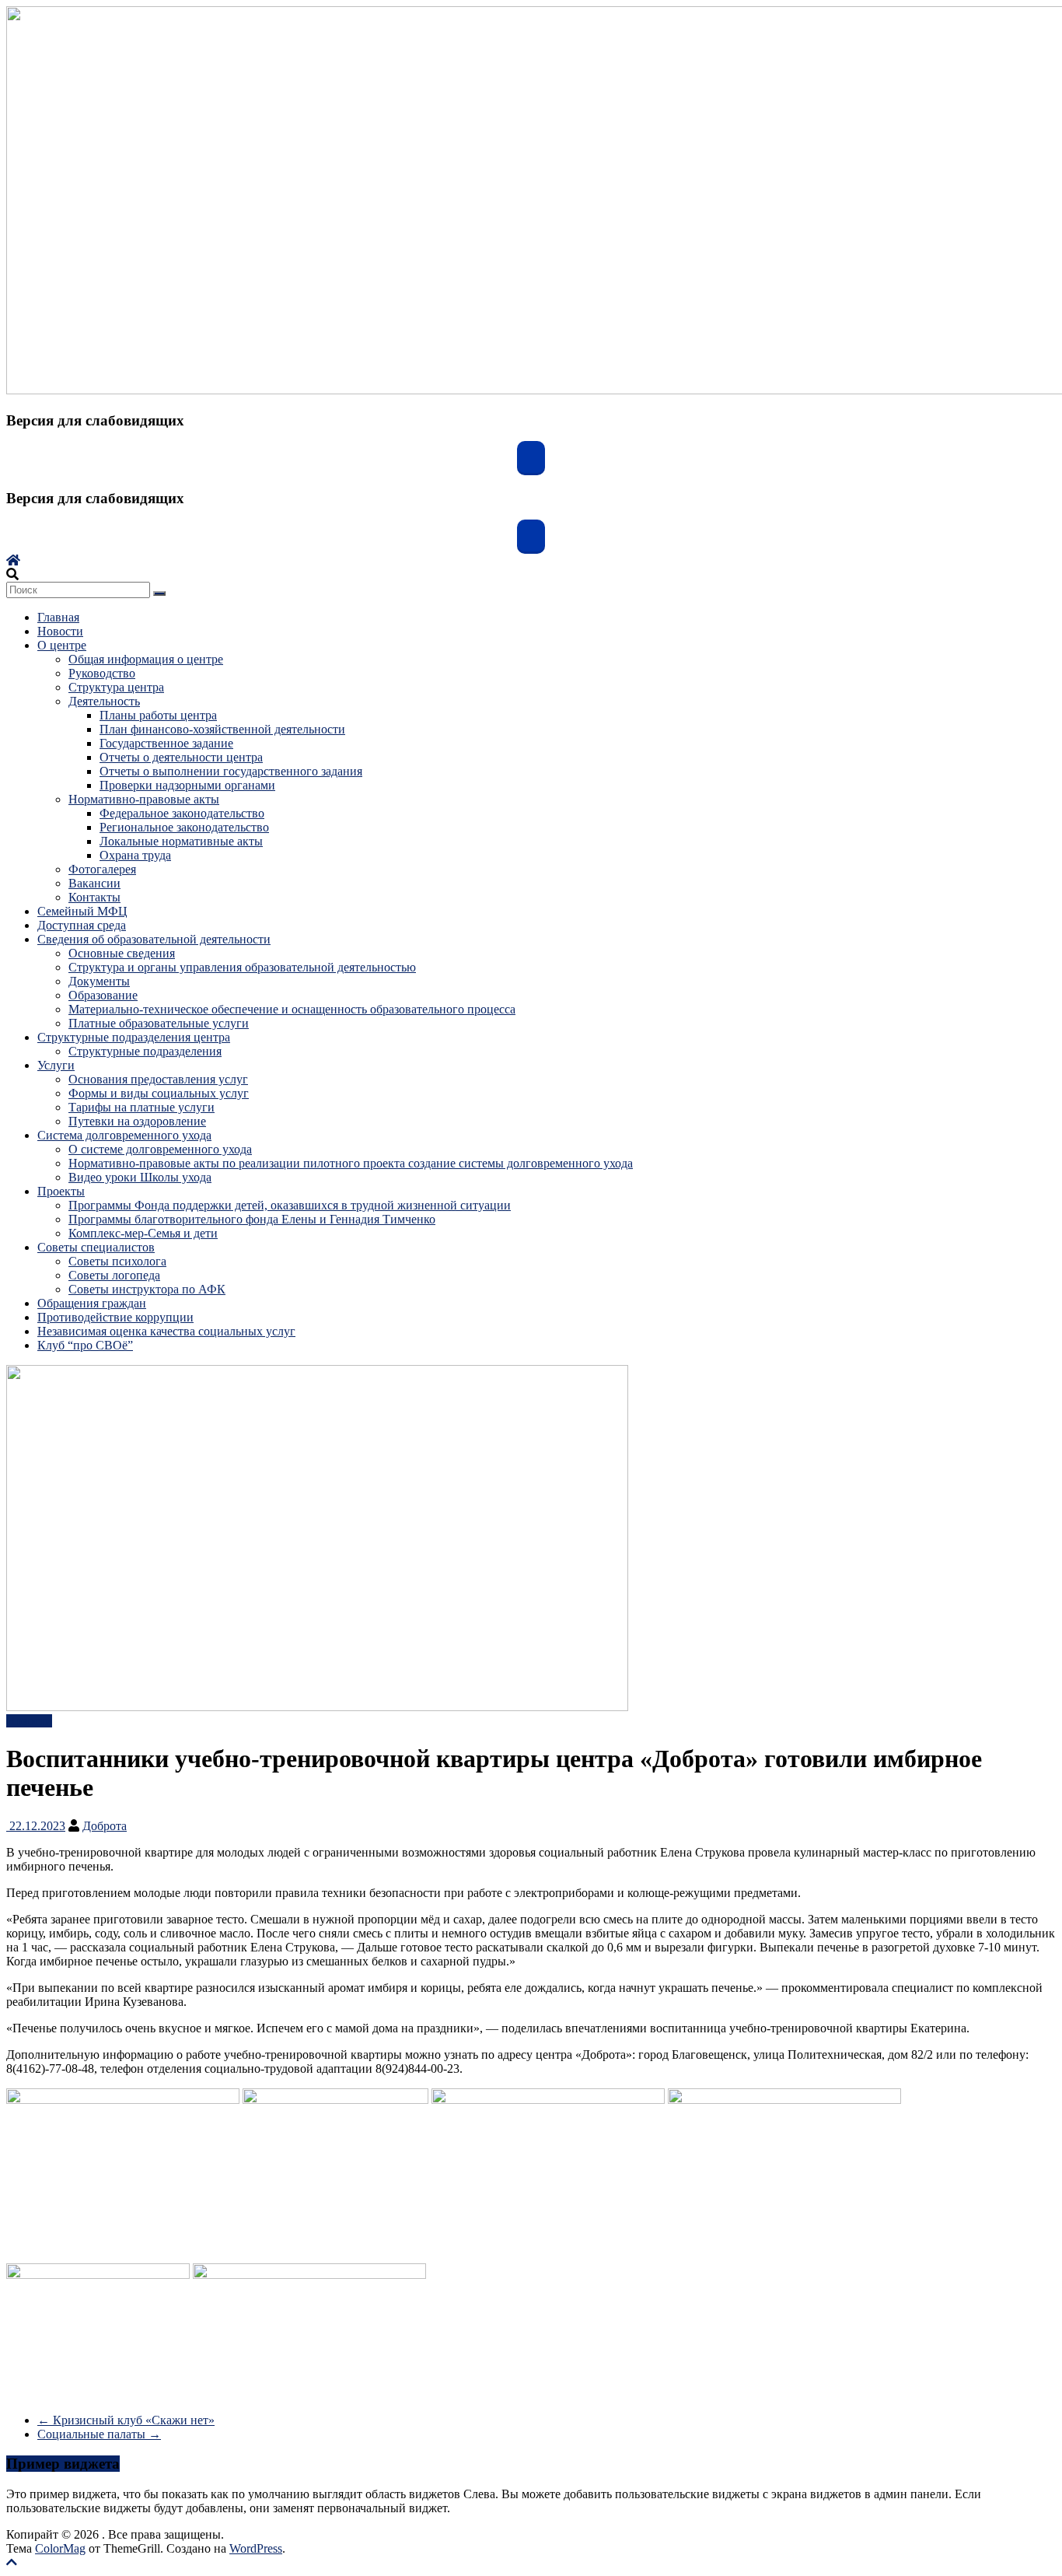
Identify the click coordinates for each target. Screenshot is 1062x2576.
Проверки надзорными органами (187, 785)
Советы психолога (117, 1261)
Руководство (102, 673)
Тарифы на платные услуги (141, 1107)
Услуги (56, 1065)
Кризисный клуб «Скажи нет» (126, 2420)
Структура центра (116, 687)
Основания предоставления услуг (158, 1079)
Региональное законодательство (184, 827)
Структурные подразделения (145, 1051)
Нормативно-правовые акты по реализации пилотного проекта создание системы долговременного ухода (351, 1163)
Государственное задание (166, 743)
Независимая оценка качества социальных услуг (166, 1331)
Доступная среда (82, 925)
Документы (99, 981)
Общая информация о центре (146, 659)
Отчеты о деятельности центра (181, 757)
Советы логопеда (114, 1275)
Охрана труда (135, 855)
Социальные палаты (99, 2434)
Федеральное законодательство (182, 813)
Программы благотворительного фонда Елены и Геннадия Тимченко (252, 1219)
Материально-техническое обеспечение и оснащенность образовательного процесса (292, 1009)
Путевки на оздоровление (137, 1121)
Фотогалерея (102, 869)
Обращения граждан (92, 1303)
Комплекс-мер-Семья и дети (143, 1233)
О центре (62, 645)
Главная (58, 617)
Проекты (61, 1191)
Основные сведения (122, 953)
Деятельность (104, 701)
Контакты (94, 897)
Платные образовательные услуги (159, 1023)
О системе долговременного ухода (160, 1149)
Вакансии (94, 883)
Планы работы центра (158, 715)
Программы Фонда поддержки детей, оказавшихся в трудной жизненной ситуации (290, 1205)
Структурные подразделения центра (134, 1037)
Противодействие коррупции (115, 1317)
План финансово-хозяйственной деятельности (222, 729)
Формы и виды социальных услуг (159, 1093)
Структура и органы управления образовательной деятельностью (242, 967)
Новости (60, 631)
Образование (103, 995)
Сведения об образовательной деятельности (154, 939)
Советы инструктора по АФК (147, 1289)
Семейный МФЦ (82, 911)
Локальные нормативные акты (181, 841)
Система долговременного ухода (124, 1135)
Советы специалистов (96, 1247)
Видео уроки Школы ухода (140, 1177)
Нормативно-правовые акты (144, 799)
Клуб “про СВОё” (85, 1345)
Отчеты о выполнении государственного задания (231, 771)
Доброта (105, 1826)
